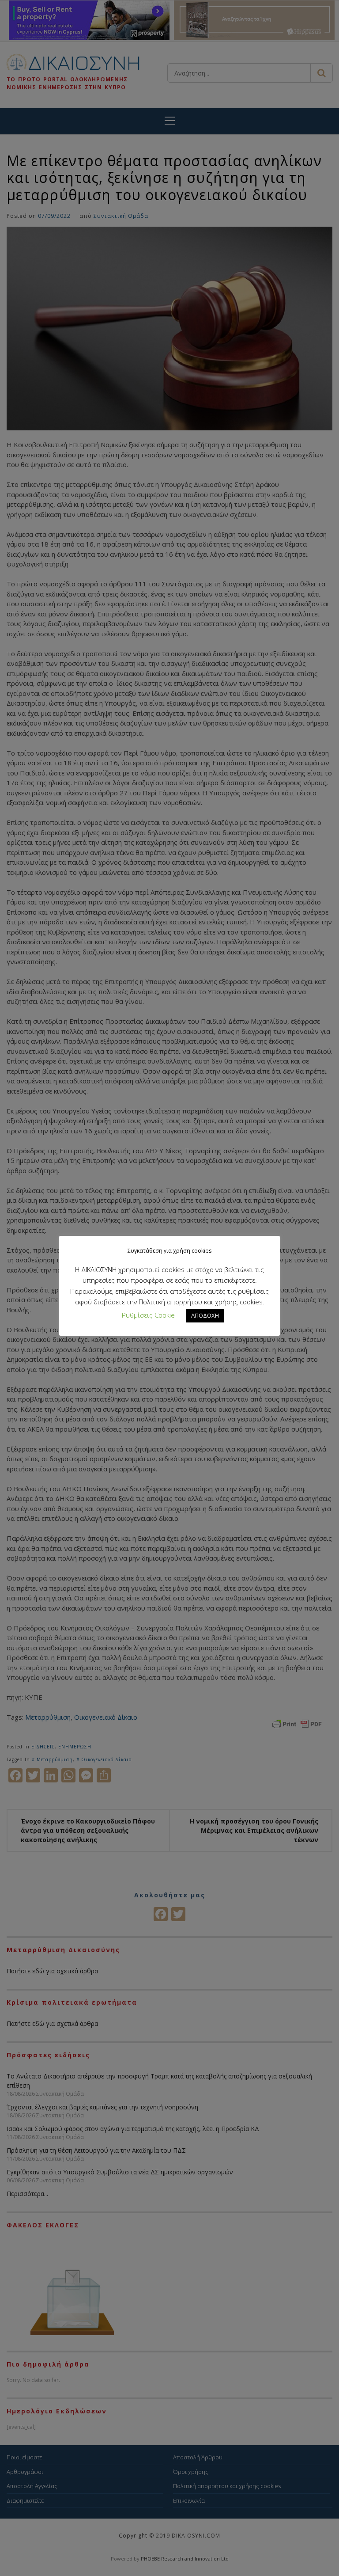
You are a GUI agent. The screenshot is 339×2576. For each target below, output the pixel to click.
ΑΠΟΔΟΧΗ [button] (205, 1315)
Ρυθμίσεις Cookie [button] (148, 1315)
